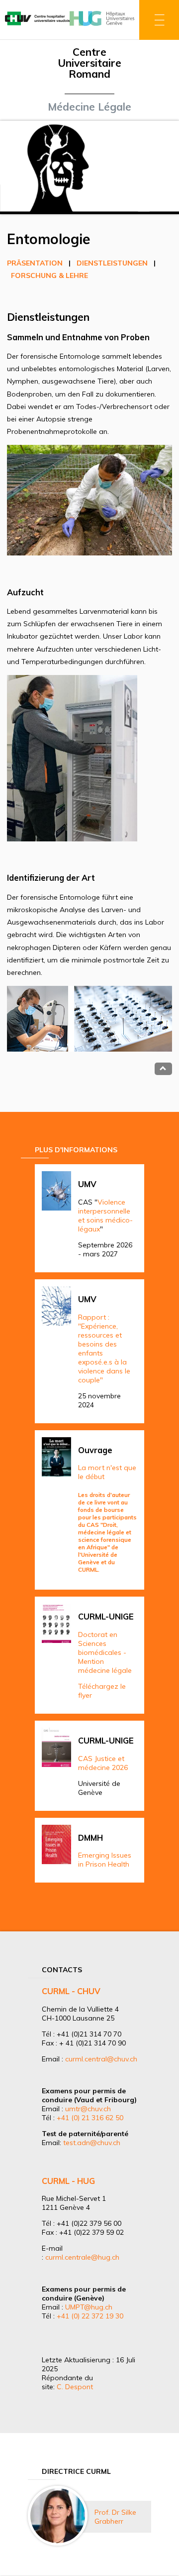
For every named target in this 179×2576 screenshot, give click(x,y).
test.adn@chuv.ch (92, 2143)
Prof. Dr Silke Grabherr (115, 2517)
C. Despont (75, 2387)
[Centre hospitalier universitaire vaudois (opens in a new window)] (37, 26)
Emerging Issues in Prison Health (105, 1860)
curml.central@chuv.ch (101, 2059)
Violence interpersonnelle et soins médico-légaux (105, 1216)
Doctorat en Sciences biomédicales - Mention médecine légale (105, 1652)
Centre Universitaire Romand (89, 63)
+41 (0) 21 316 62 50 (90, 2118)
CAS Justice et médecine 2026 (103, 1763)
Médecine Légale (89, 107)
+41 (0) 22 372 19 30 (90, 2316)
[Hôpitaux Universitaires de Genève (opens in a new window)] (102, 26)
